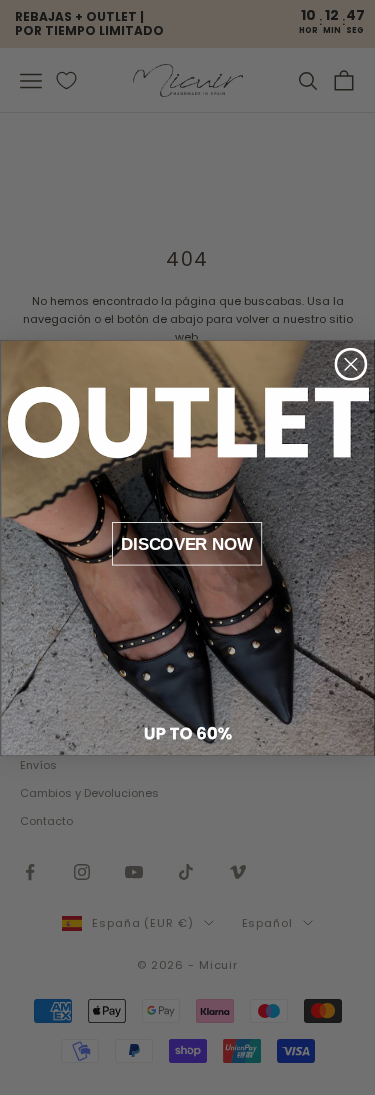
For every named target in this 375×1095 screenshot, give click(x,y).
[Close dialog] (350, 363)
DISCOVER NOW (187, 543)
